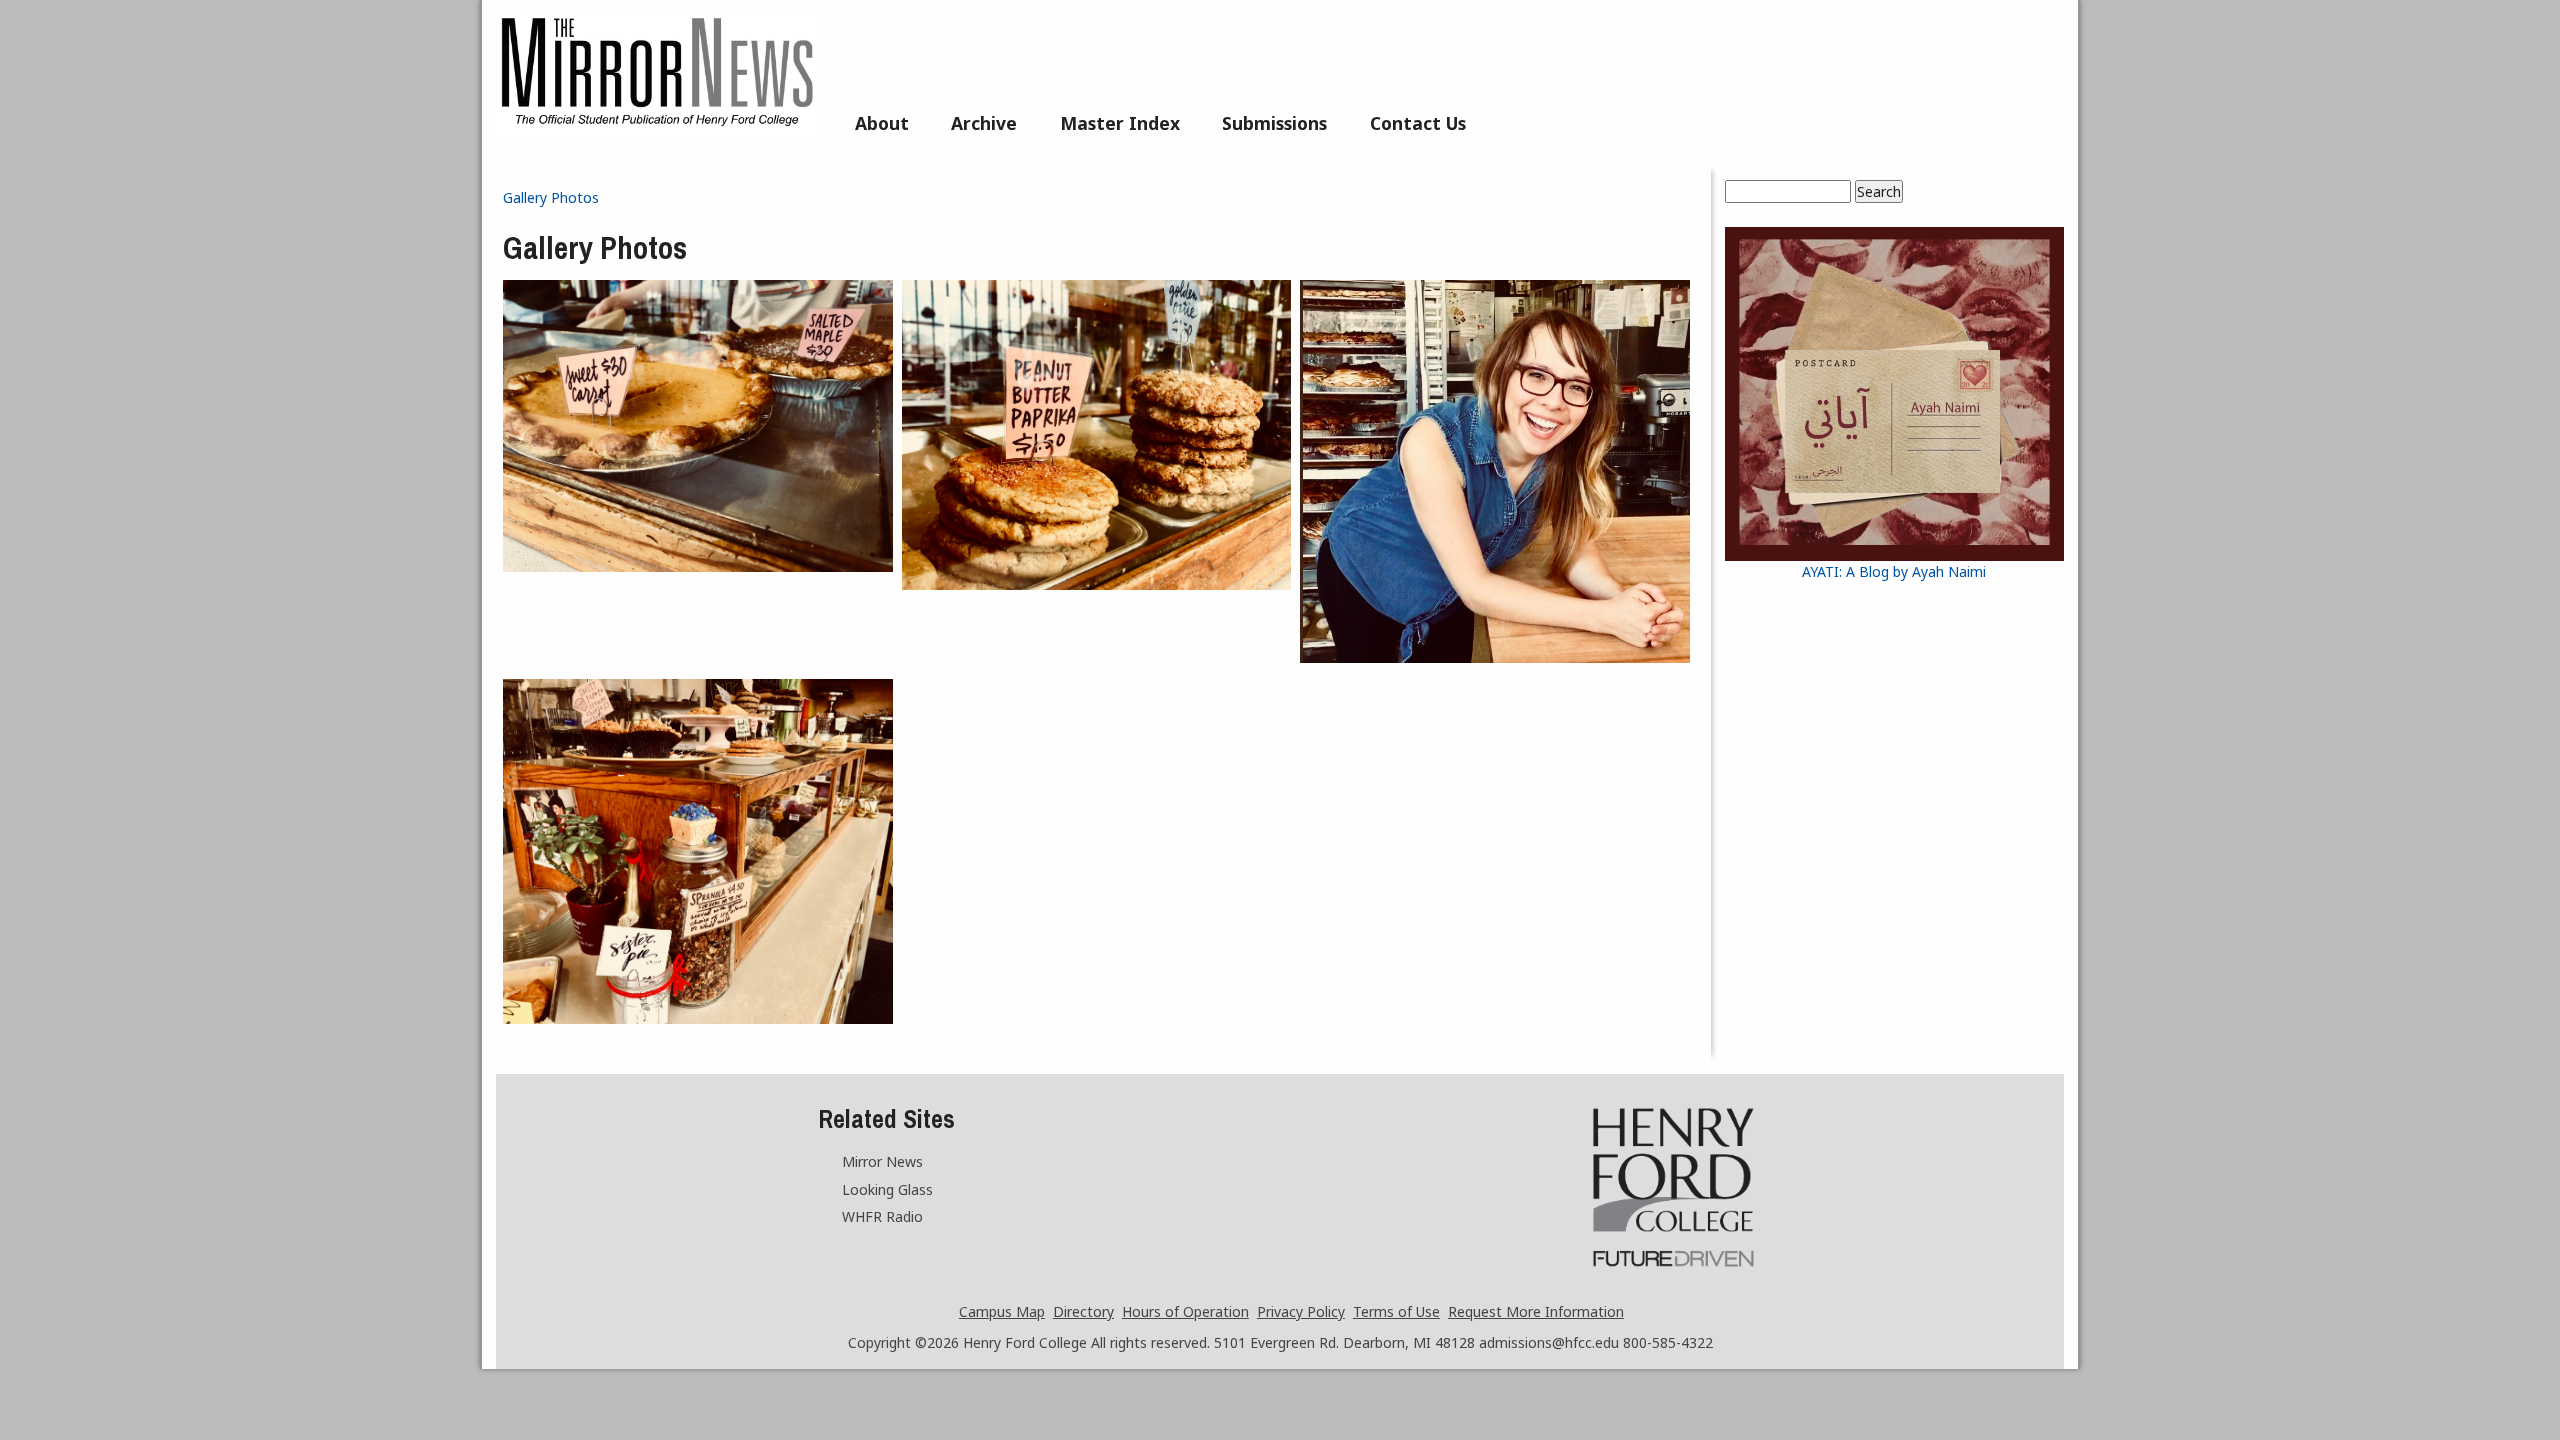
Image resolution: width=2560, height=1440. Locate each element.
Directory (1083, 1311)
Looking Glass (887, 1189)
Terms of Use (1396, 1311)
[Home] (657, 131)
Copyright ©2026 (903, 1342)
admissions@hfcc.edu (1549, 1342)
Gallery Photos (551, 197)
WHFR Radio (882, 1216)
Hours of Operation (1185, 1311)
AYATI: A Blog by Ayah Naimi (1894, 571)
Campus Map (1002, 1311)
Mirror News (882, 1161)
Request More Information (1536, 1311)
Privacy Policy (1301, 1311)
